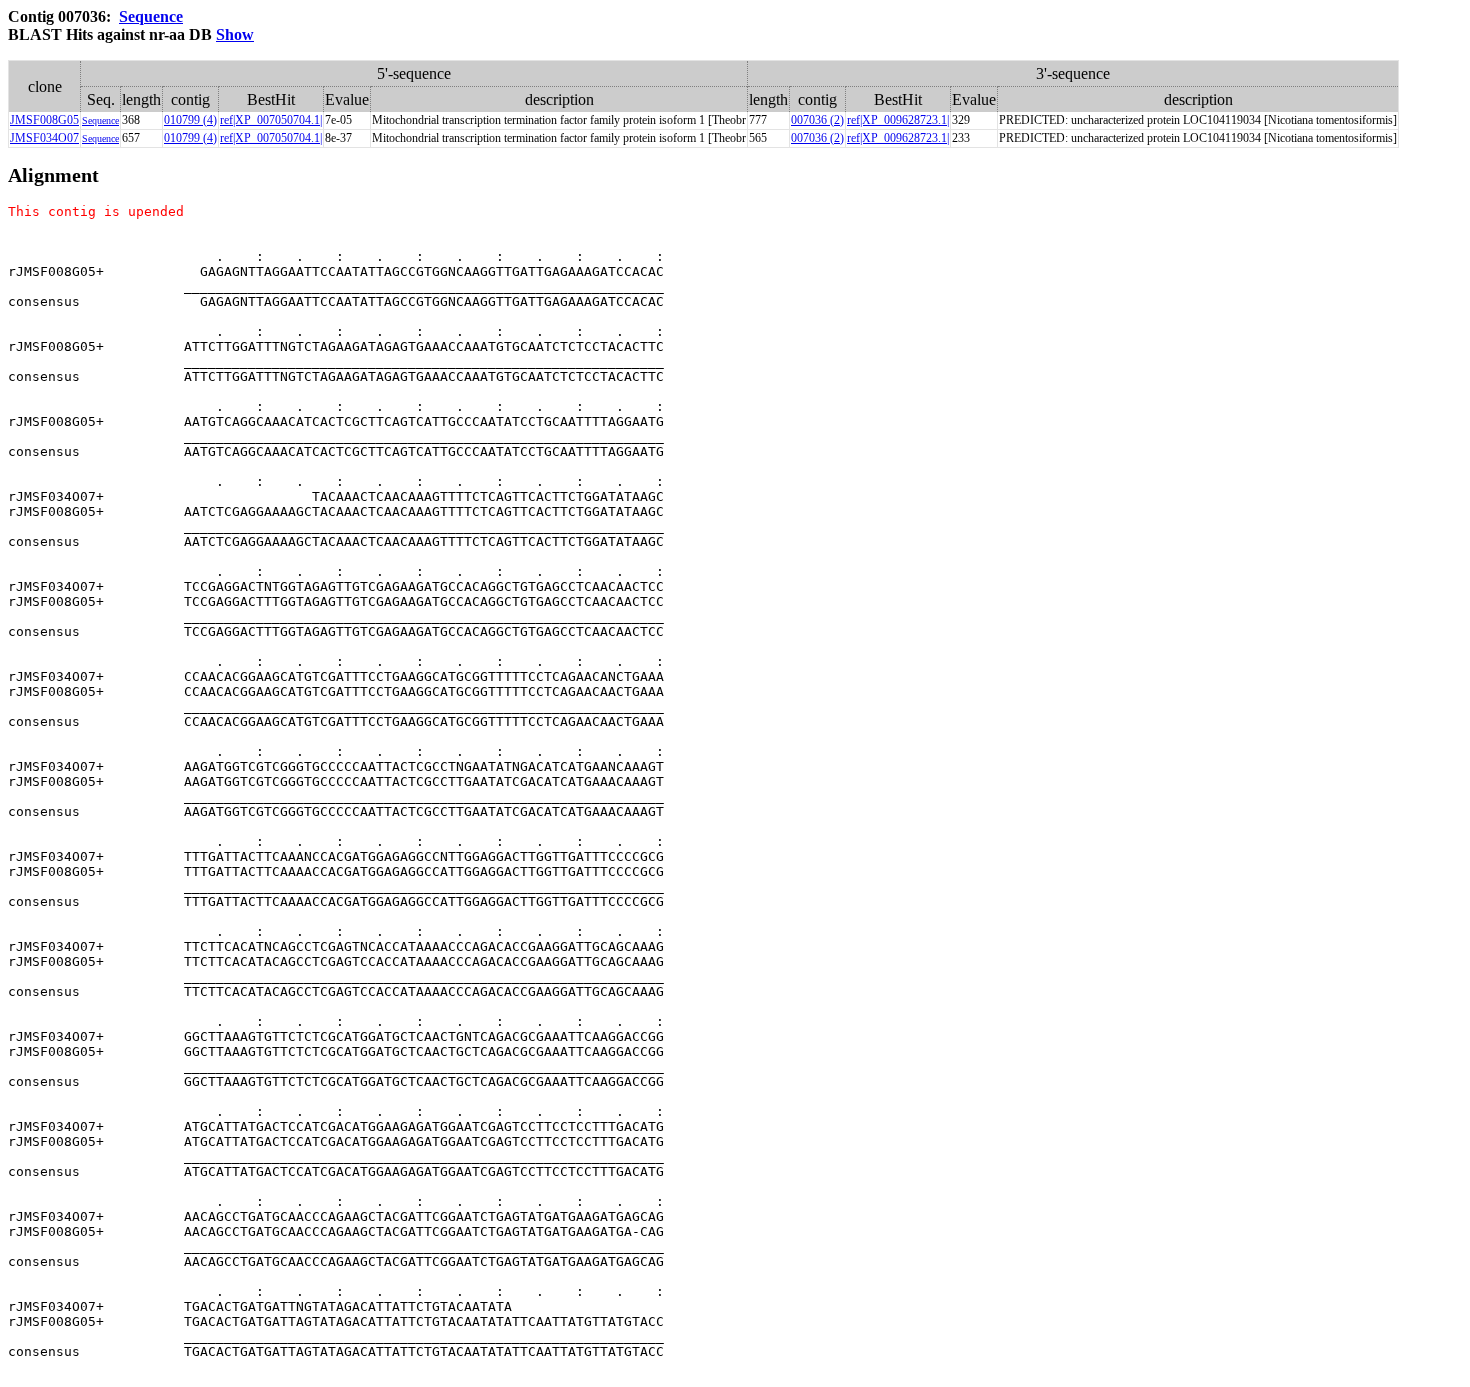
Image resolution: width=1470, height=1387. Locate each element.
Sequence (151, 16)
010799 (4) (190, 120)
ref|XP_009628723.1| (898, 120)
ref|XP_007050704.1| (271, 120)
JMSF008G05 (44, 120)
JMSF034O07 (44, 138)
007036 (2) (817, 120)
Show (235, 34)
